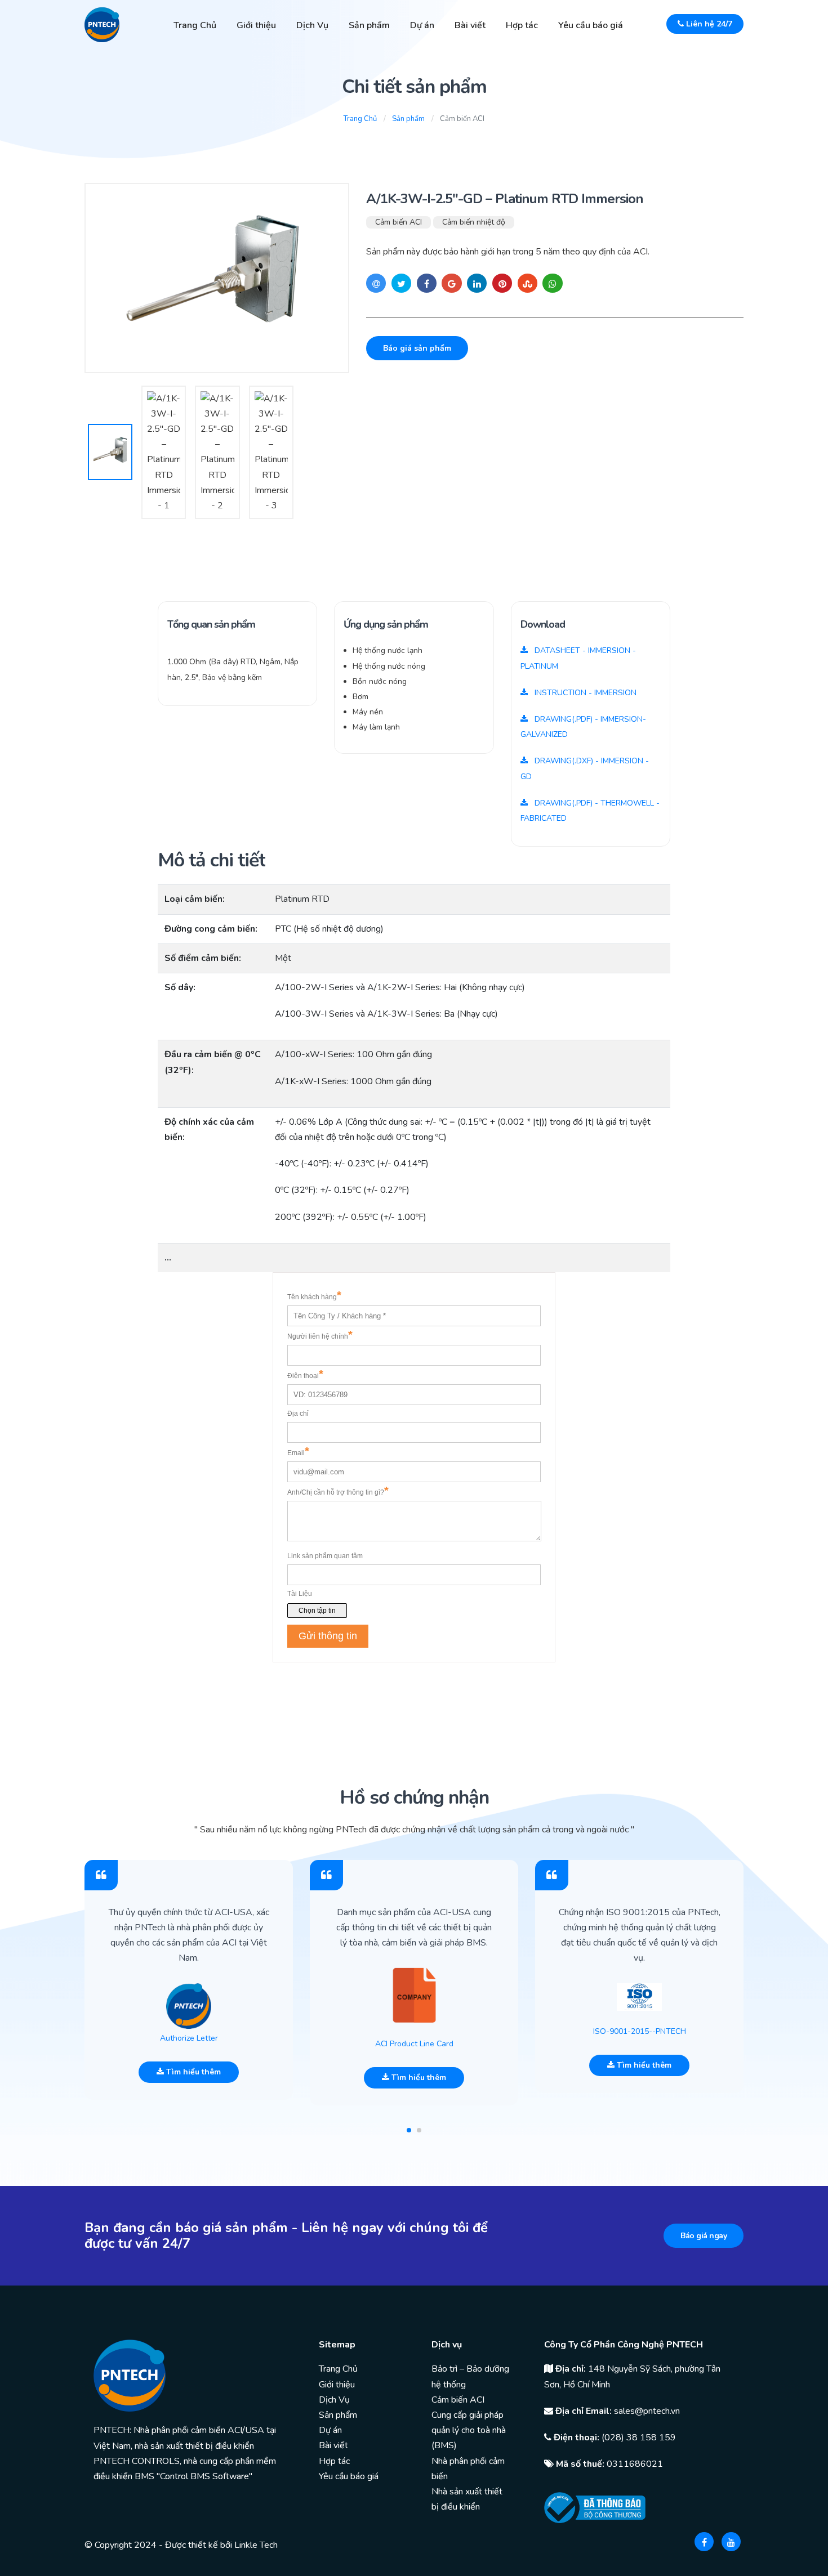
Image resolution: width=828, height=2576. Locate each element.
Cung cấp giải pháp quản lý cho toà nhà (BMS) (469, 2430)
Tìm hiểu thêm (192, 2072)
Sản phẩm (369, 25)
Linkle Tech (256, 2545)
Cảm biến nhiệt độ (474, 222)
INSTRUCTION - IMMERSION (584, 693)
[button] (409, 2130)
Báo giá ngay (704, 2236)
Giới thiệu (256, 25)
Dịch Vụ (312, 25)
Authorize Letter (189, 2038)
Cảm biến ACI (399, 222)
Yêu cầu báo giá (591, 25)
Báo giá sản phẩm (417, 348)
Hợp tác (522, 25)
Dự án (422, 25)
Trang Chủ (195, 25)
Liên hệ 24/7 (708, 24)
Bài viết (470, 25)
